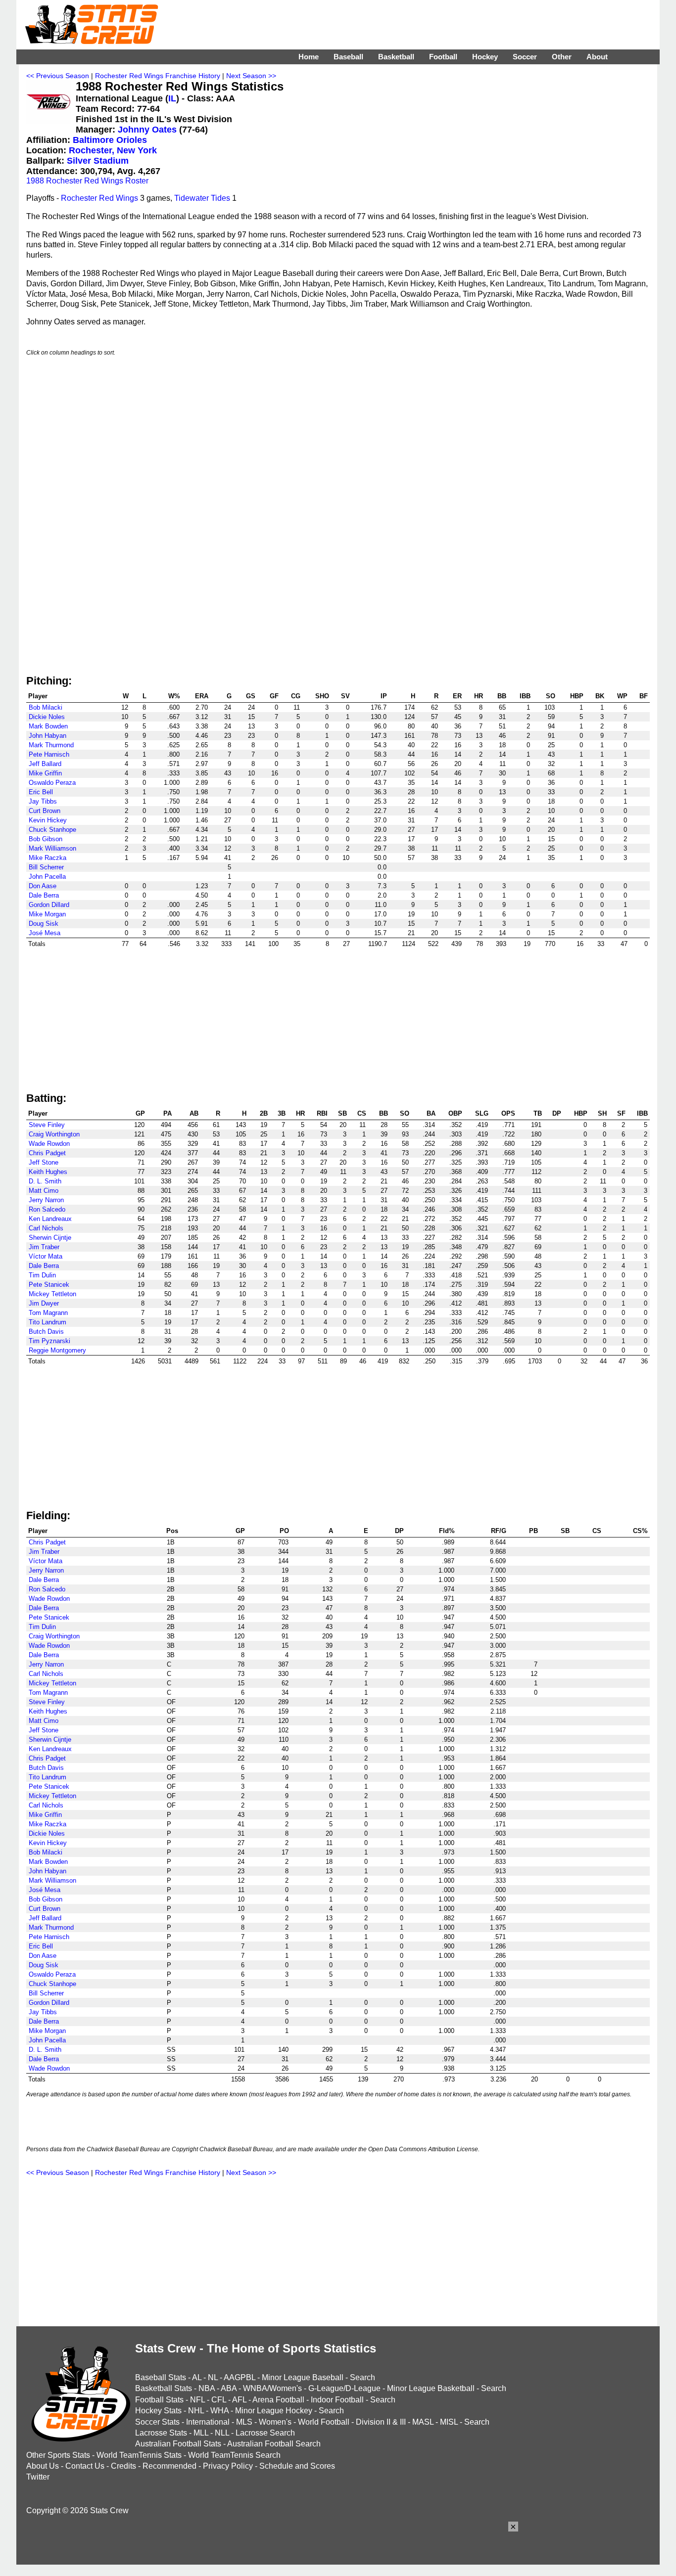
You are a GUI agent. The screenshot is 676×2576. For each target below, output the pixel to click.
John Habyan (48, 736)
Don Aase (43, 886)
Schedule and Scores (297, 2466)
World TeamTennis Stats (139, 2455)
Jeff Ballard (45, 764)
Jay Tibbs (43, 801)
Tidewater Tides (202, 198)
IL (172, 98)
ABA (229, 2388)
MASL (423, 2422)
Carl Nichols (46, 1228)
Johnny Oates (147, 130)
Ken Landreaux (50, 1219)
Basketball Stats (164, 2388)
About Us (43, 2466)
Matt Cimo (44, 1191)
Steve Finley (47, 1125)
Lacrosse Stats (161, 2433)
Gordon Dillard (49, 905)
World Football (324, 2422)
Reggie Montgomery (57, 1350)
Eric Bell (41, 792)
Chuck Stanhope (52, 830)
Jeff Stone (44, 1162)
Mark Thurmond (51, 745)
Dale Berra (44, 895)
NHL (196, 2411)
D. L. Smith (45, 1181)
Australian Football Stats (178, 2444)
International (208, 2422)
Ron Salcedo (47, 1209)
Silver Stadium (98, 161)
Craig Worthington (54, 1134)
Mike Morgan (47, 914)
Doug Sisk (44, 924)
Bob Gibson (46, 839)
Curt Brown (45, 811)
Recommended (169, 2466)
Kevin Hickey (48, 820)
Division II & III (381, 2422)
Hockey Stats (158, 2411)
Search (362, 2377)
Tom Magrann (48, 1313)
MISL (449, 2422)
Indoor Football (337, 2400)
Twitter (38, 2477)
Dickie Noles (47, 717)
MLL (201, 2433)
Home (309, 57)
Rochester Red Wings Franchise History (158, 76)
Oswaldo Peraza (52, 783)
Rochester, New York (113, 150)
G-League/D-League (344, 2388)
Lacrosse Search (265, 2433)
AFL (239, 2400)
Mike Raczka (48, 858)
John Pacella (47, 877)
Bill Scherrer (46, 867)
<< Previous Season (58, 76)
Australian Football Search (274, 2444)
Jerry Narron (46, 1200)
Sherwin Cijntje (50, 1238)
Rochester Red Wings (99, 198)
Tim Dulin (42, 1275)
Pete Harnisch (49, 754)
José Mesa (45, 933)
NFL (197, 2400)
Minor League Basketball (431, 2388)
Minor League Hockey (274, 2411)
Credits (123, 2466)
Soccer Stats (157, 2422)
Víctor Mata (46, 1256)
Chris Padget (47, 1153)
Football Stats (159, 2400)
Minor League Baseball (303, 2377)
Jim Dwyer (44, 1303)
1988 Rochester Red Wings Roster (87, 181)
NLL (222, 2433)
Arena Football (278, 2400)
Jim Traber (44, 1247)
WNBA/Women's (272, 2388)
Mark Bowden (48, 726)
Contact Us (85, 2466)
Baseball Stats (161, 2377)
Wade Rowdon (49, 1144)
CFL (219, 2400)
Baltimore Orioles (110, 140)
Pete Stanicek (49, 1285)
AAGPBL (240, 2377)
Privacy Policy (228, 2466)
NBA (207, 2388)
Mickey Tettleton (52, 1294)
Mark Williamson (52, 848)
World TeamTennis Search (234, 2455)
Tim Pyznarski (49, 1341)
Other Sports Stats (58, 2455)
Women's (275, 2422)
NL (213, 2377)
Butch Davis (46, 1332)
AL (197, 2377)
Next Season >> (251, 76)
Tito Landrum (48, 1322)
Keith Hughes (48, 1172)
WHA (219, 2411)
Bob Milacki (46, 707)
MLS (244, 2422)
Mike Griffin (45, 773)
